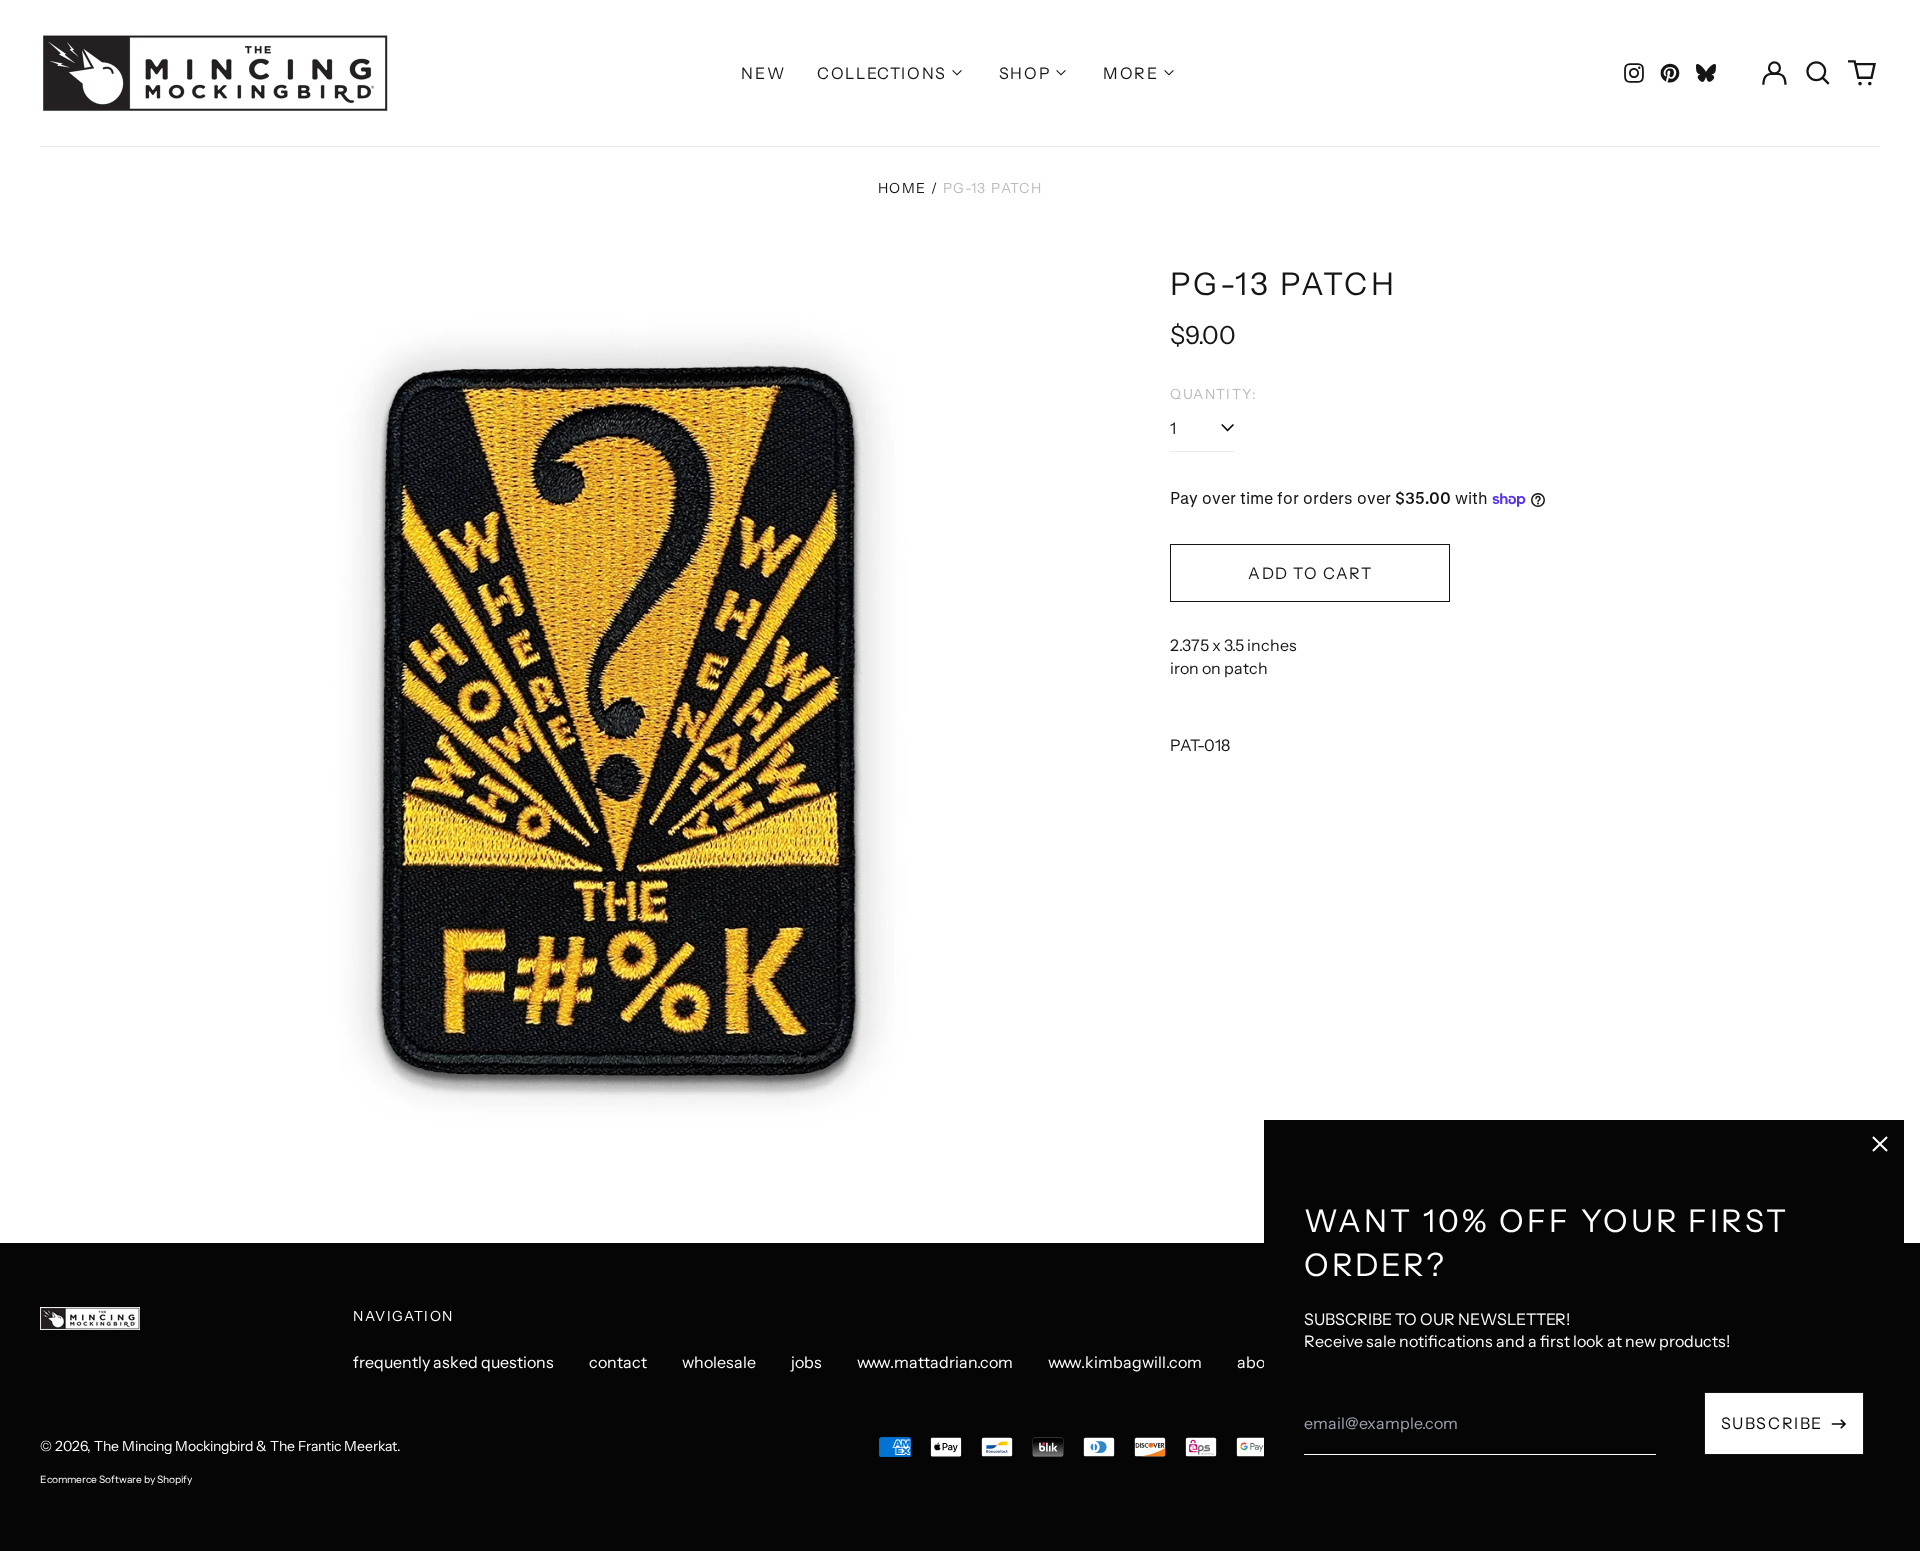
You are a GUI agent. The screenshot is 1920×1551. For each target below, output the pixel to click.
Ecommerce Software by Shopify (116, 1479)
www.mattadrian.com (935, 1362)
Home (902, 188)
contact (618, 1362)
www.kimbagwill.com (1125, 1362)
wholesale (719, 1362)
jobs (806, 1362)
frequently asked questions (453, 1362)
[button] (1818, 73)
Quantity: (1213, 394)
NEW (763, 73)
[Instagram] (1634, 73)
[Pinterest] (1670, 73)
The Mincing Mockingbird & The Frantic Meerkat (245, 1446)
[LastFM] (1706, 73)
